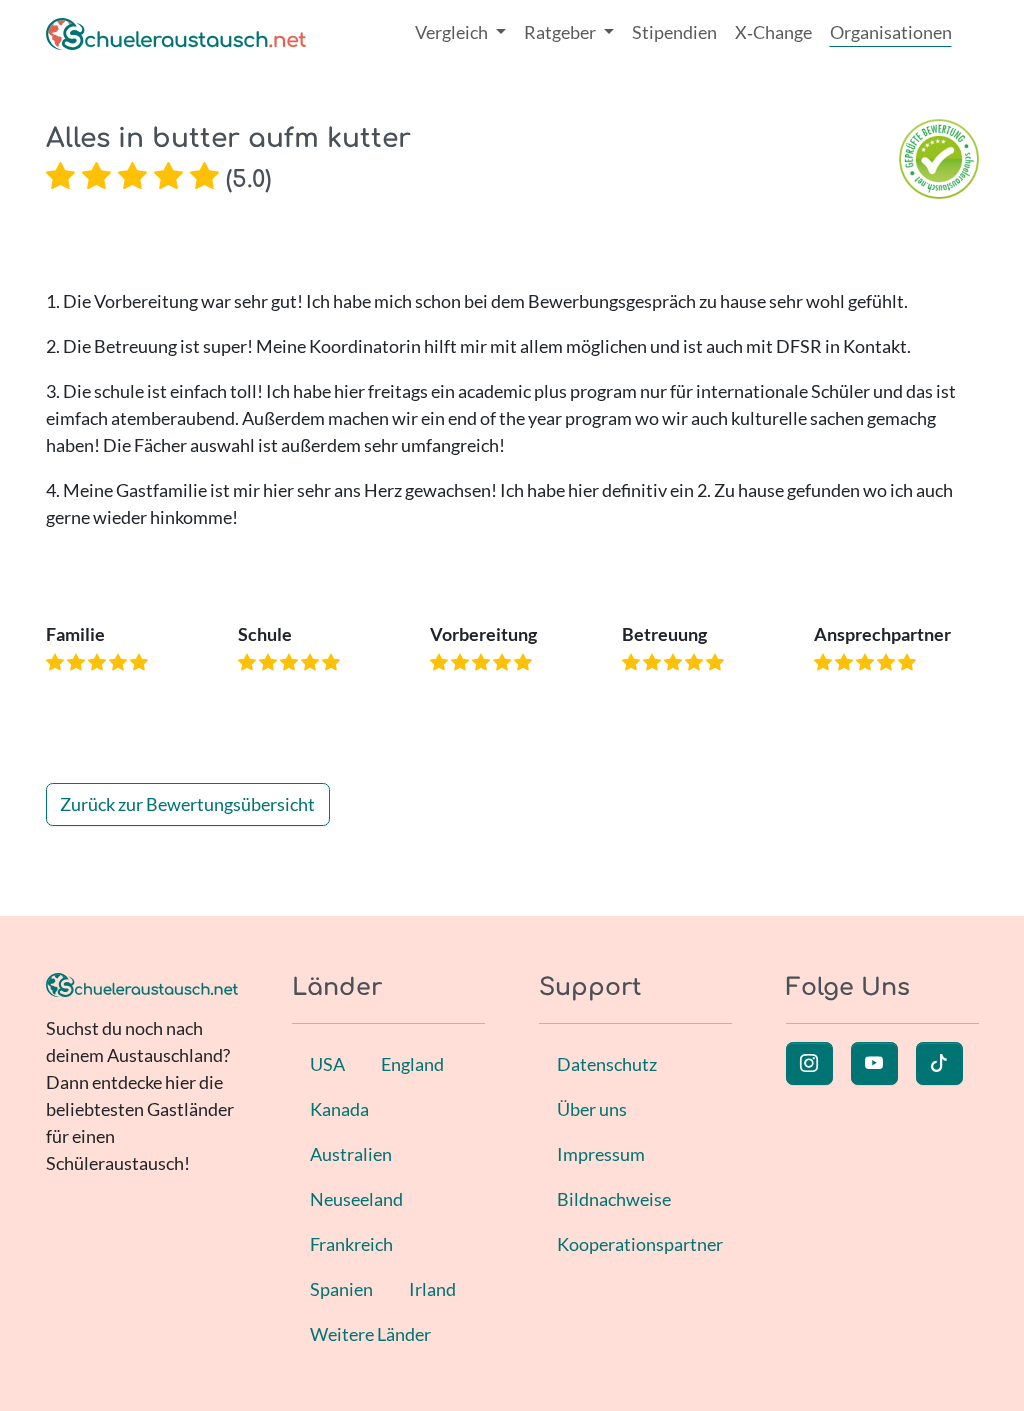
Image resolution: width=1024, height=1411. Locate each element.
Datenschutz (607, 1064)
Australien (351, 1154)
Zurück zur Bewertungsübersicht (187, 804)
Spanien (341, 1289)
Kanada (339, 1109)
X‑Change (773, 32)
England (412, 1064)
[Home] (176, 32)
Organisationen (891, 32)
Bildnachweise (614, 1199)
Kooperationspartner (640, 1244)
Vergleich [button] (453, 32)
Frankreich (351, 1244)
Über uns (592, 1109)
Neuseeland (356, 1199)
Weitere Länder (370, 1334)
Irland (432, 1289)
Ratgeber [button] (561, 32)
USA (327, 1064)
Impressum (601, 1154)
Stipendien (674, 32)
